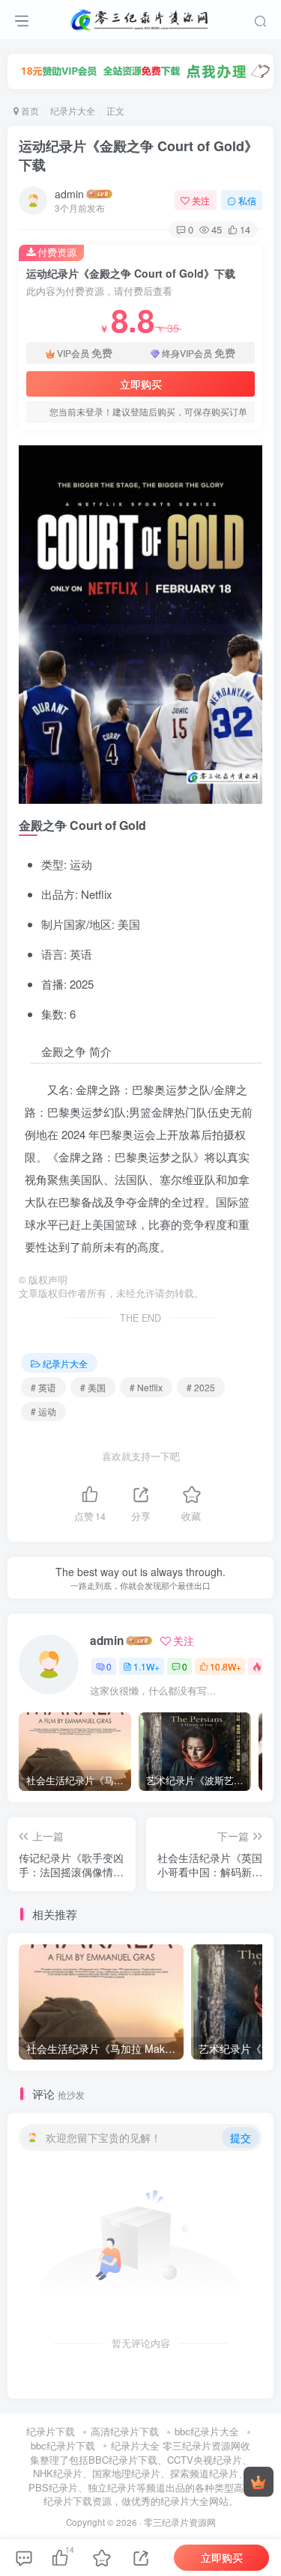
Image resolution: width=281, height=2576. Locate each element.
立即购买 (141, 384)
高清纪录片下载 (125, 2431)
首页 (29, 110)
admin (69, 194)
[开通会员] (259, 2482)
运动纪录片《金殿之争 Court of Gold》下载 (138, 155)
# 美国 (93, 1387)
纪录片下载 (51, 2431)
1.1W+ (146, 1666)
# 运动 (43, 1411)
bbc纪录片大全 (207, 2431)
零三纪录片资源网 (180, 2522)
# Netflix (146, 1387)
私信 (247, 200)
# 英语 (43, 1387)
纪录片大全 (73, 110)
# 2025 (201, 1387)
